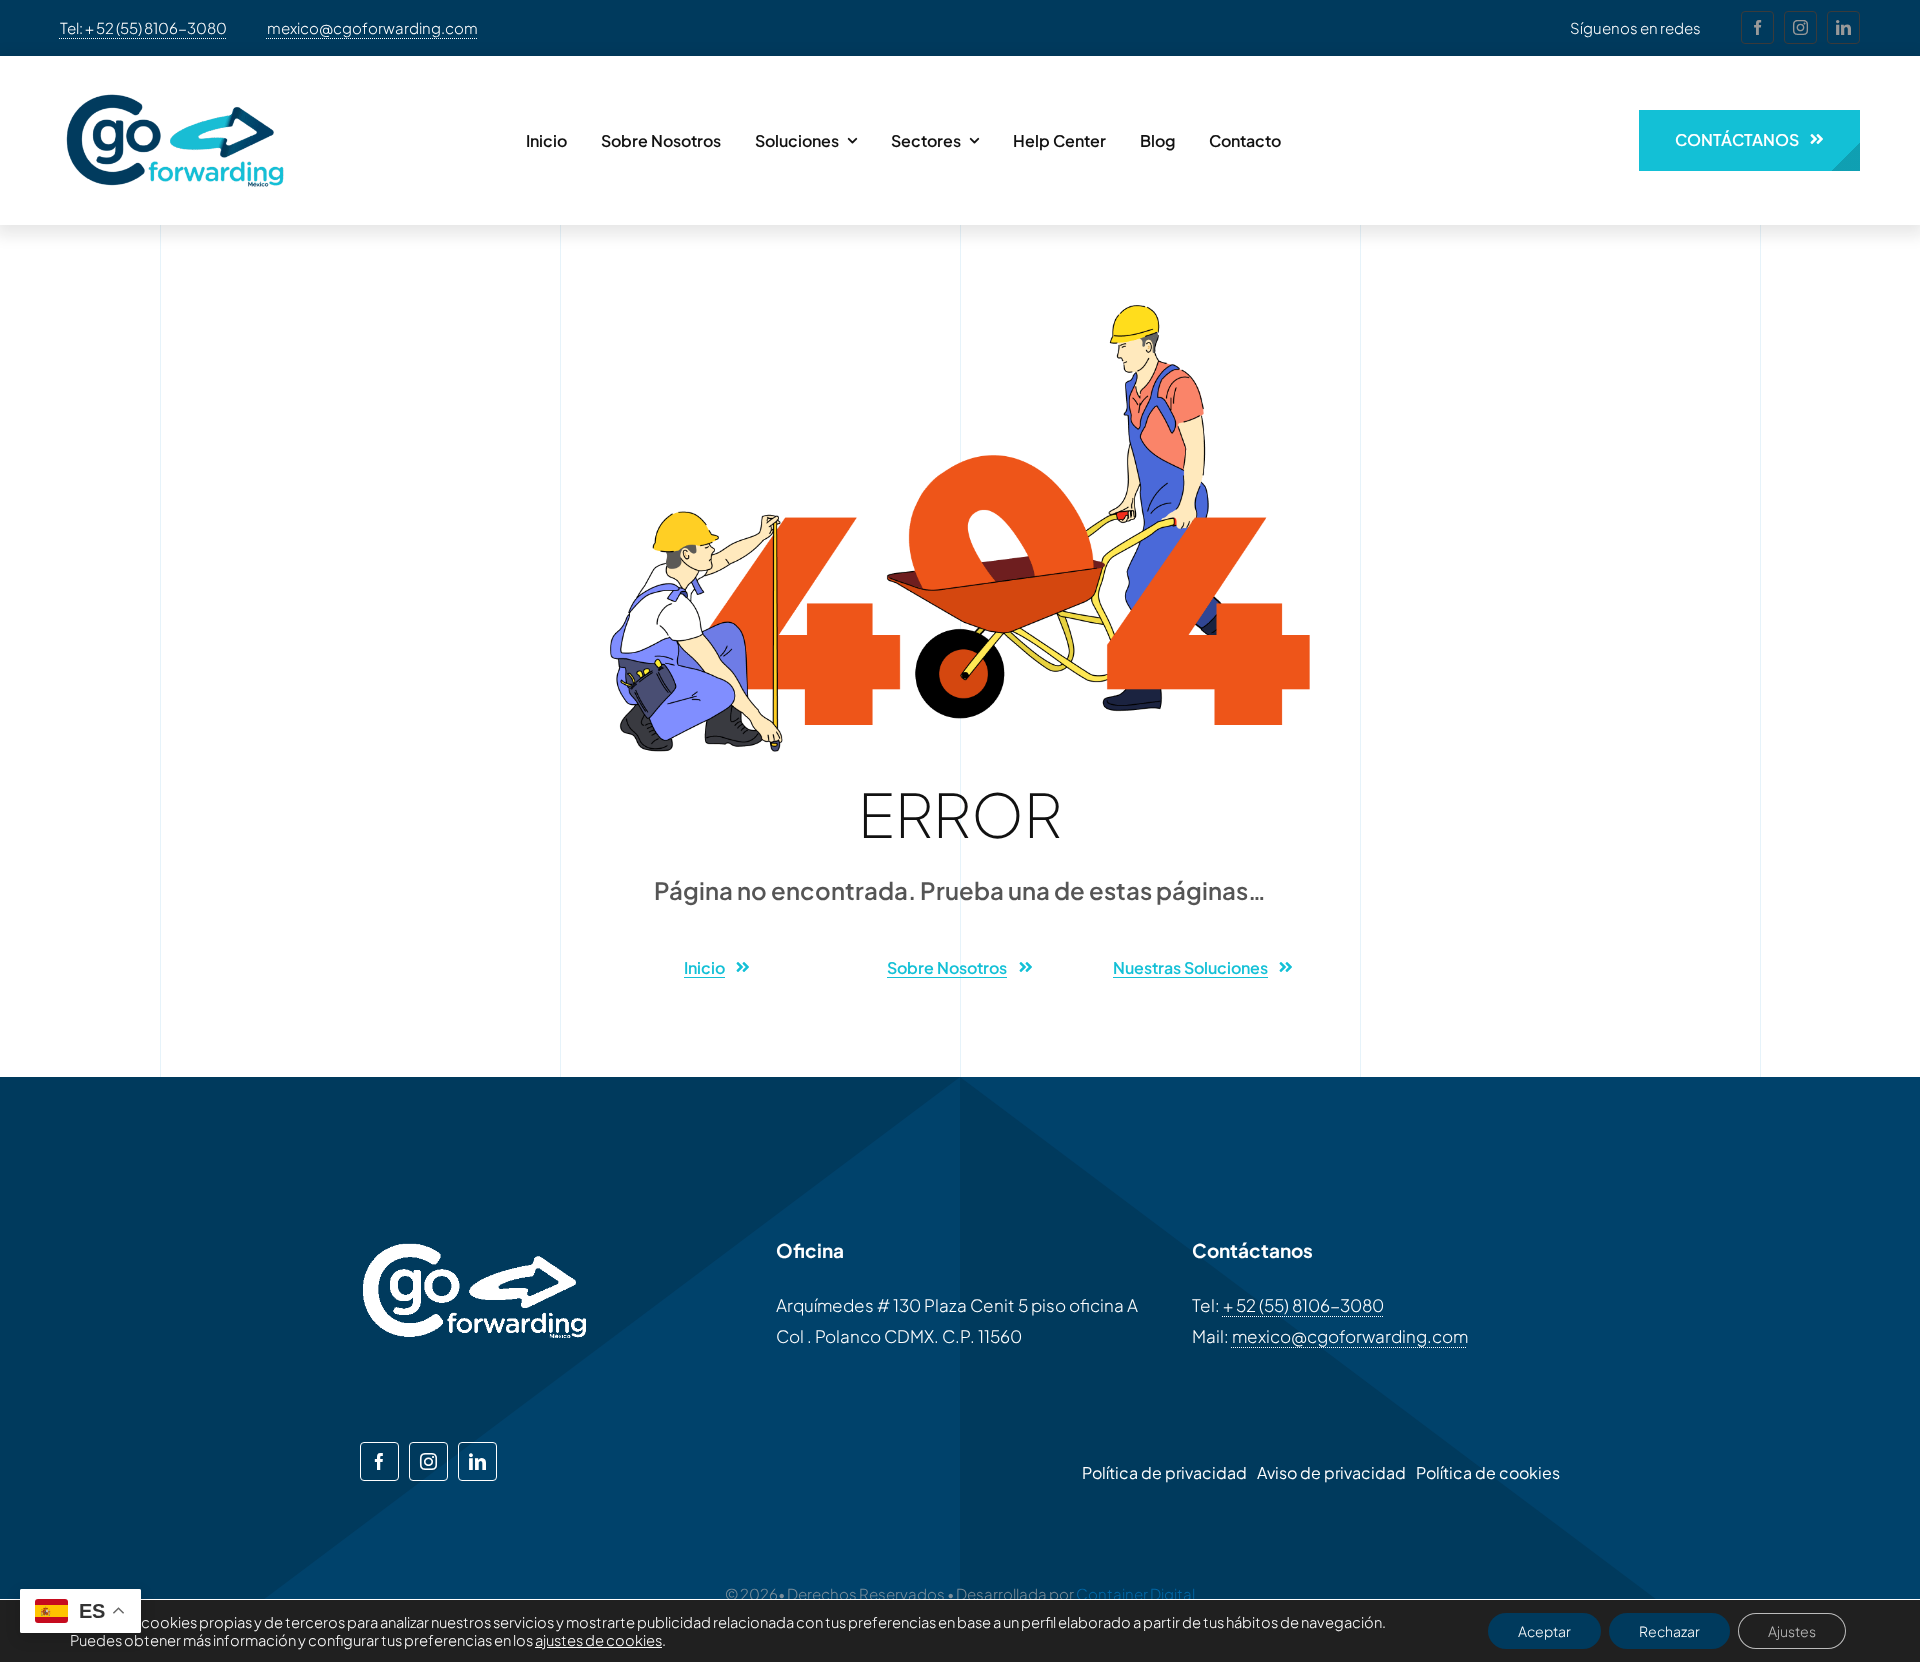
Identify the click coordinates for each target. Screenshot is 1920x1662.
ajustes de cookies (598, 1640)
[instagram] (1800, 27)
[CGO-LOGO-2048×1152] (175, 84)
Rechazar (1669, 1631)
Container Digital (1135, 1593)
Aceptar (1544, 1631)
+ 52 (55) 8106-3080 (1303, 1305)
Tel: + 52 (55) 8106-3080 (143, 27)
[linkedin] (1843, 27)
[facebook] (1757, 27)
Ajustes (1792, 1631)
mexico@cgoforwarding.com (372, 27)
